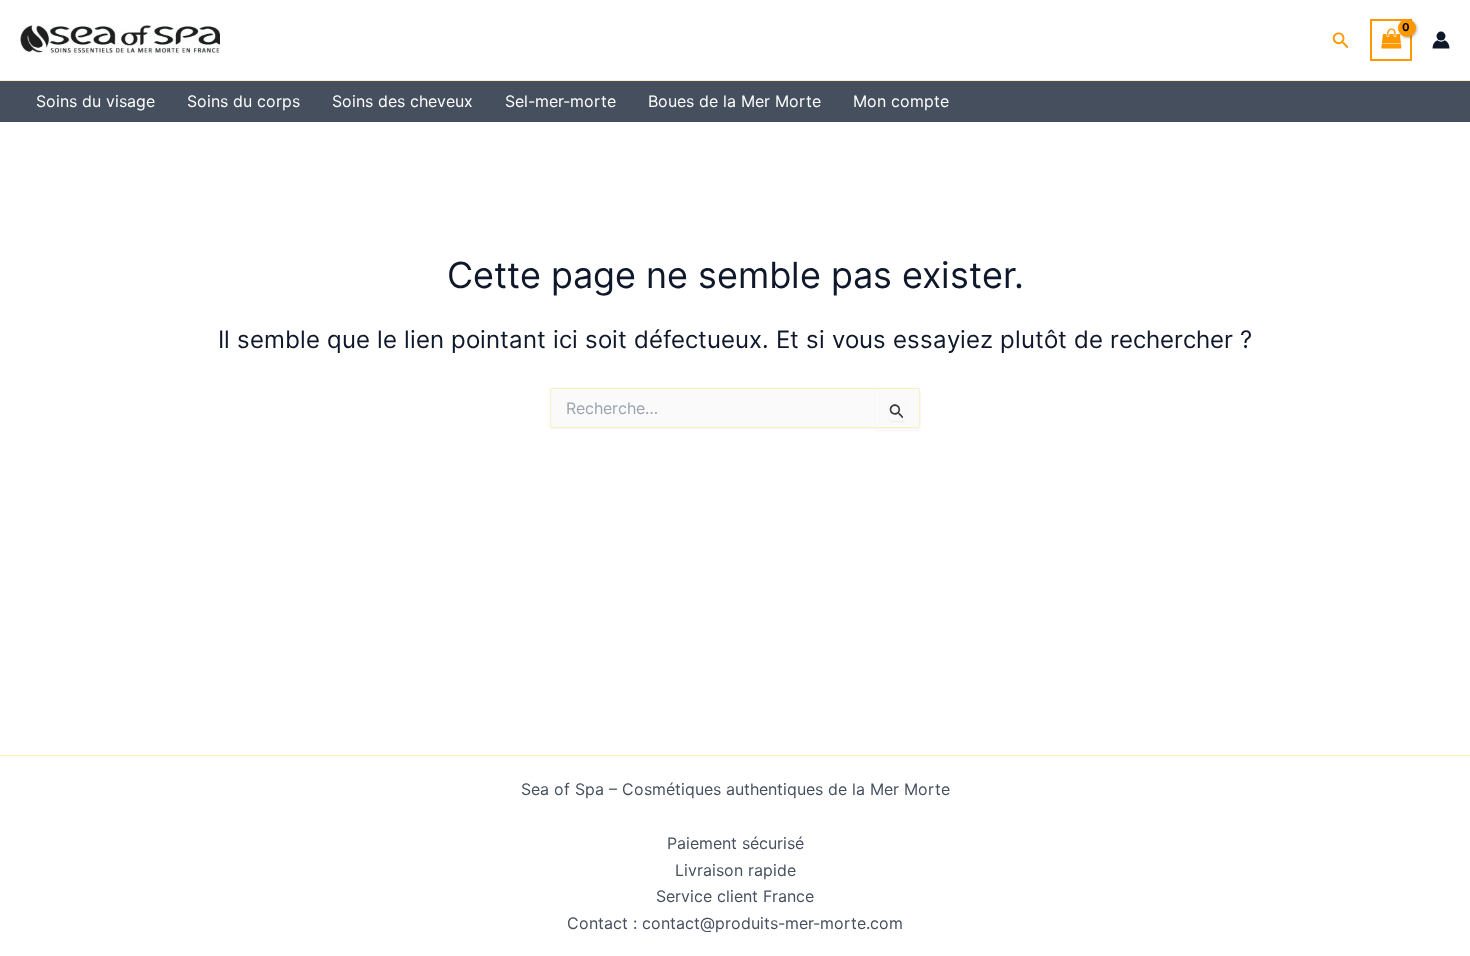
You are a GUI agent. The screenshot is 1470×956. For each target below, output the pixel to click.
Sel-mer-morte (560, 101)
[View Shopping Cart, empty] (1391, 39)
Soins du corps (243, 101)
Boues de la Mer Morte (734, 101)
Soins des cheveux (402, 101)
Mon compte (901, 101)
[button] (1341, 40)
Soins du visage (95, 101)
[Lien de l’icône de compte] (1441, 40)
